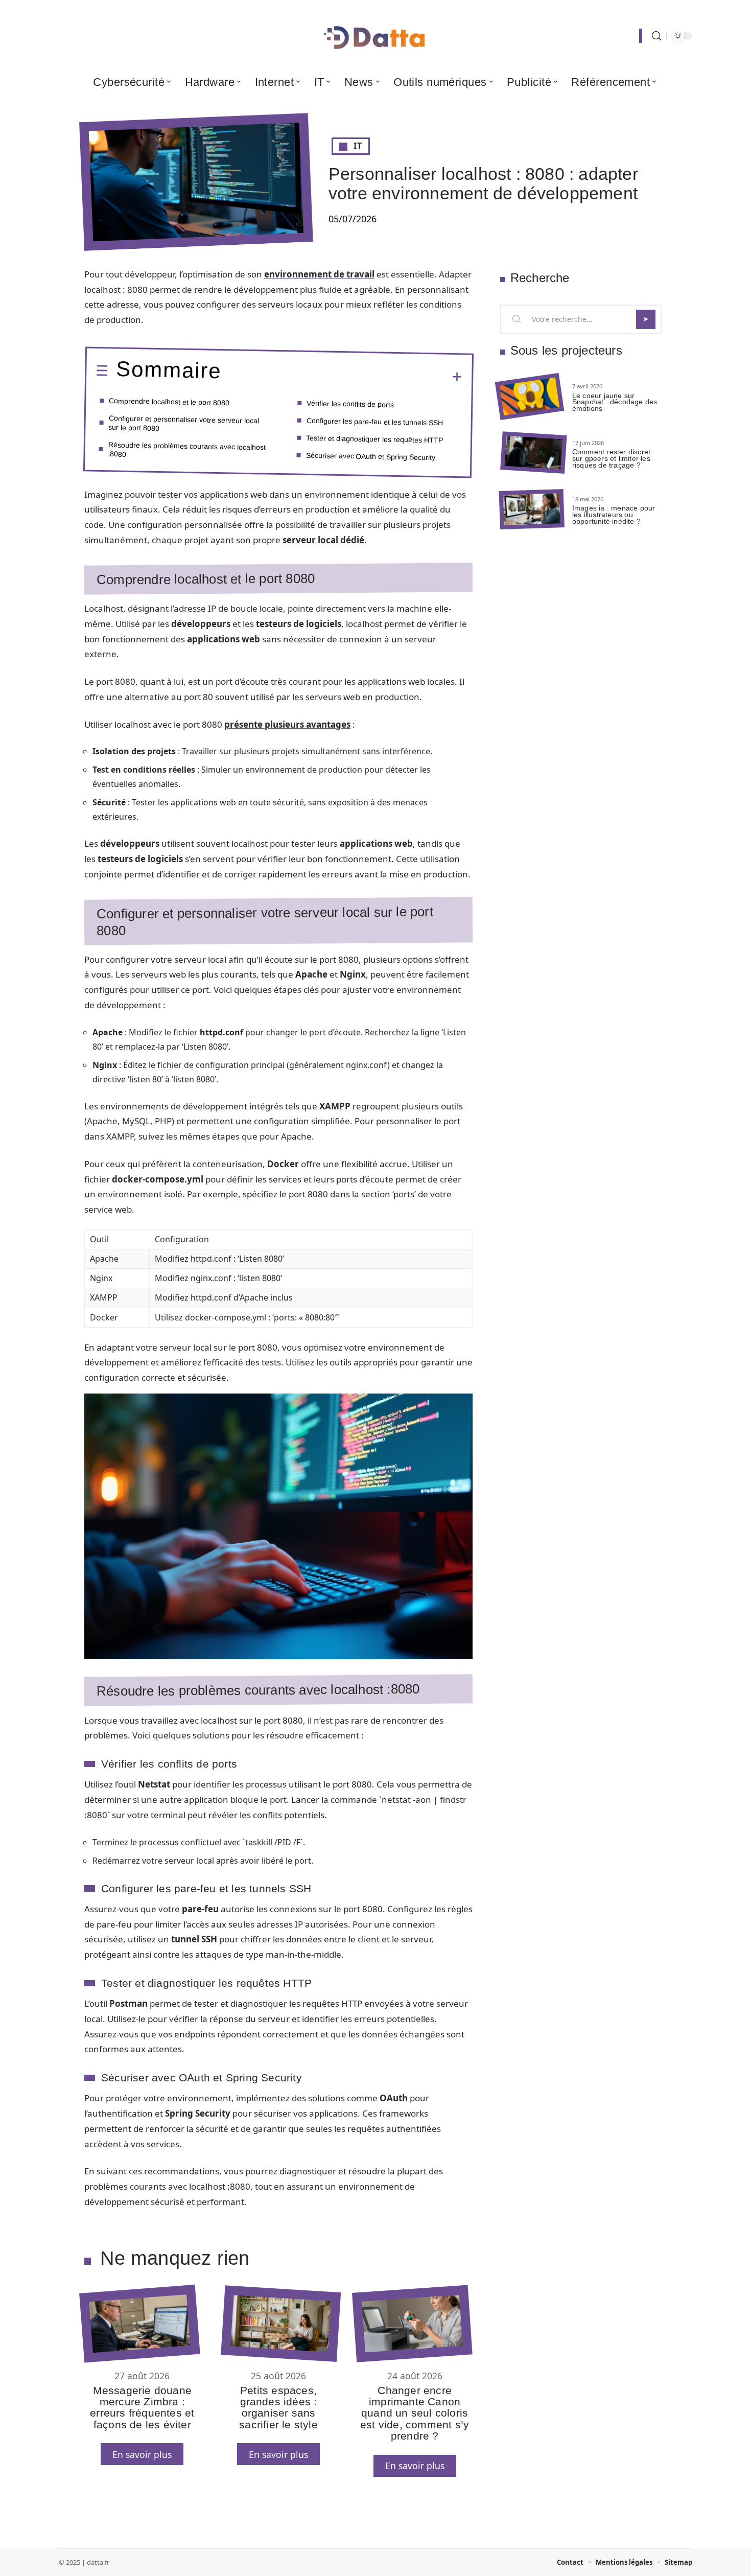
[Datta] (375, 36)
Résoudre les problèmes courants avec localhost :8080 (187, 449)
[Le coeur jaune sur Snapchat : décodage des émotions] (530, 397)
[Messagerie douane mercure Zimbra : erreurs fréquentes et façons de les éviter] (139, 2323)
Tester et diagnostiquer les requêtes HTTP (374, 439)
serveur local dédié (323, 540)
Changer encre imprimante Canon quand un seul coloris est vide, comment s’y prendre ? (415, 2413)
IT (358, 146)
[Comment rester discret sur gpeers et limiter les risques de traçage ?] (533, 453)
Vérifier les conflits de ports (350, 403)
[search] (656, 36)
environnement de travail (319, 274)
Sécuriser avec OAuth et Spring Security (370, 456)
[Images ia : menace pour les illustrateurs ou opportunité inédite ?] (532, 509)
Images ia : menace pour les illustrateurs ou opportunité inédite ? (614, 515)
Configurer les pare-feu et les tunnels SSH (375, 421)
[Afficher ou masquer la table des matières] (342, 376)
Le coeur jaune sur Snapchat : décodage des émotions (615, 402)
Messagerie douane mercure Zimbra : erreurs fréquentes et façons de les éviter (142, 2407)
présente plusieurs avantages (287, 724)
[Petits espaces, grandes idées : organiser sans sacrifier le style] (281, 2324)
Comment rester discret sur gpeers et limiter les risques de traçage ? (611, 458)
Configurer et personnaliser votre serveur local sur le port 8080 (184, 423)
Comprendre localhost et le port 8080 (169, 402)
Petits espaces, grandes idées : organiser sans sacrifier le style (278, 2407)
